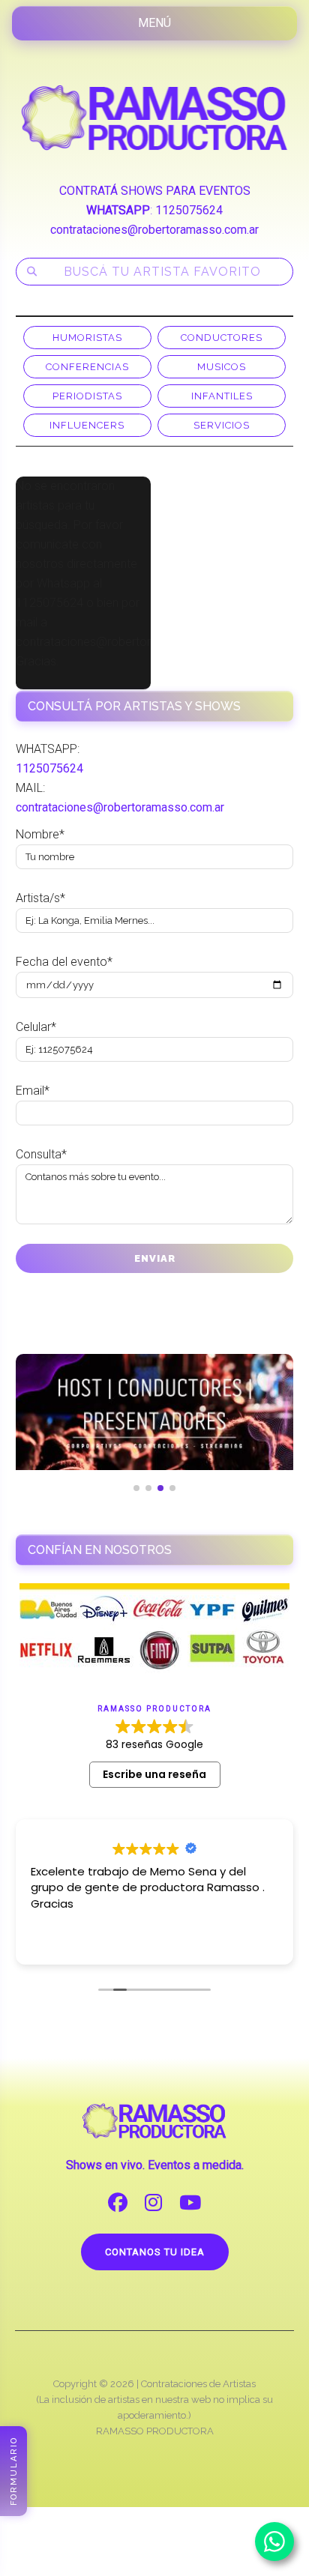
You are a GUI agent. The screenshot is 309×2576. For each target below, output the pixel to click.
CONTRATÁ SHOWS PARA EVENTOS (155, 191)
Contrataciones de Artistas (198, 2384)
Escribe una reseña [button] (154, 1774)
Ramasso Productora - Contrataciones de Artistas (155, 118)
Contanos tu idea (155, 2252)
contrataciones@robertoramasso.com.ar (154, 230)
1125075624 (189, 210)
